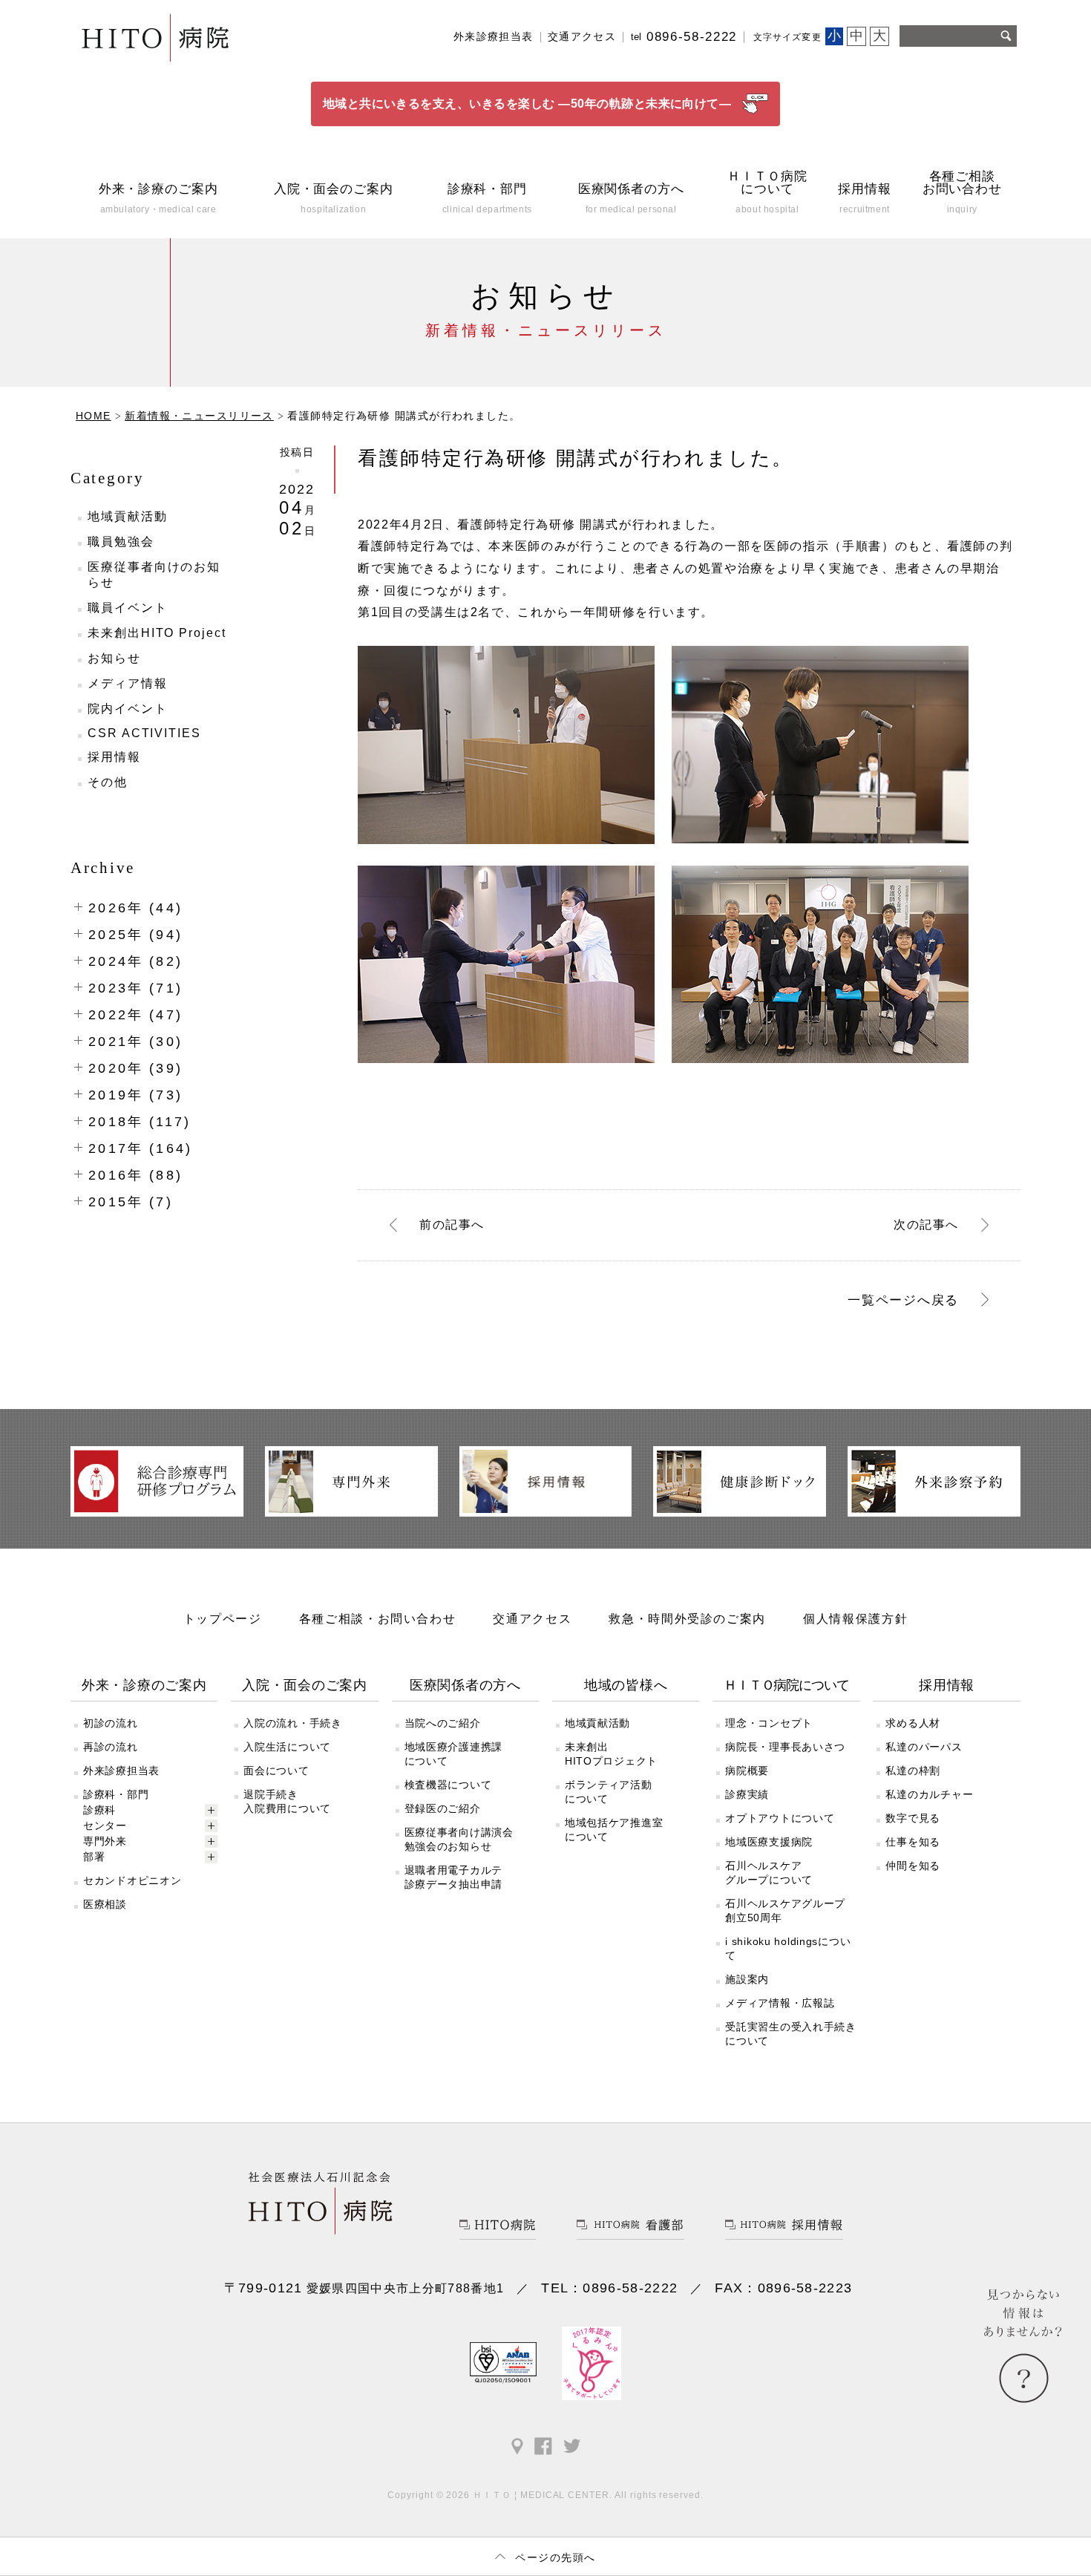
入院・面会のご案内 (305, 1685)
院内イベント (128, 709)
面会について (276, 1771)
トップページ (223, 1618)
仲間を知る (913, 1866)
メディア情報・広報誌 (780, 2003)
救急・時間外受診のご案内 (687, 1618)
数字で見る (913, 1818)
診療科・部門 (116, 1794)
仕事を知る (913, 1842)
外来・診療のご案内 (144, 1685)
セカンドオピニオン (132, 1880)
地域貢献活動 (128, 516)
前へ (452, 1225)
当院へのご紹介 (443, 1723)
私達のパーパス (924, 1747)
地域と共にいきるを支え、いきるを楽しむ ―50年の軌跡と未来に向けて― (527, 104)
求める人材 (913, 1723)
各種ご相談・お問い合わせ (378, 1618)
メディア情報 (128, 683)
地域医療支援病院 (769, 1842)
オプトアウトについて (780, 1818)
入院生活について (287, 1747)
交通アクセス (582, 37)
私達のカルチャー (929, 1794)
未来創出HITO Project (157, 633)
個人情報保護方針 (855, 1618)
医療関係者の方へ (465, 1685)
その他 (108, 782)
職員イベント (128, 608)
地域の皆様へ (626, 1685)
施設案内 (747, 1979)
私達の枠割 (913, 1771)
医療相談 (105, 1904)
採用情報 (114, 757)
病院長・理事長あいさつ (785, 1747)
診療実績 (747, 1794)
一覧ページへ (903, 1300)
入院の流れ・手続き (292, 1723)
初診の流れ (111, 1723)
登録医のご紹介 (443, 1808)
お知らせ (114, 658)
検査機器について (448, 1785)
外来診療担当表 (494, 37)
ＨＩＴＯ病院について (786, 1685)
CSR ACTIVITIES (144, 733)
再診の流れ (111, 1747)
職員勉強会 (121, 542)
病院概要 (747, 1771)
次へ (926, 1225)
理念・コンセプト (769, 1723)
